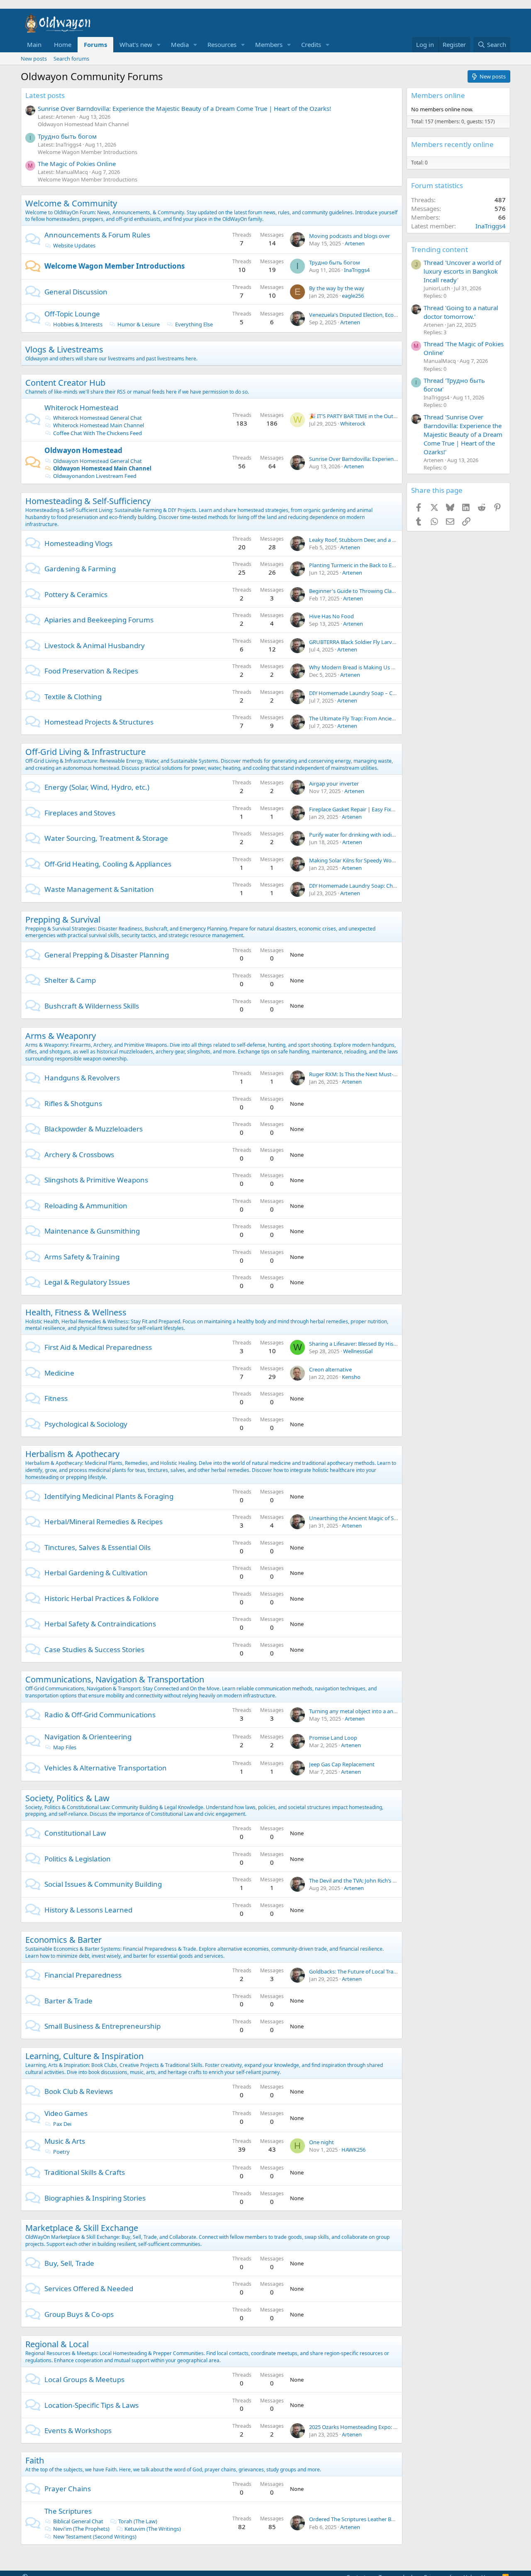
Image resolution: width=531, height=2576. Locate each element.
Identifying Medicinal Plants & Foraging (109, 1496)
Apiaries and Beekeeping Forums (99, 620)
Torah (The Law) (138, 2521)
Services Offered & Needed (89, 2288)
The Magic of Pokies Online (77, 164)
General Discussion (76, 292)
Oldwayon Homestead (83, 450)
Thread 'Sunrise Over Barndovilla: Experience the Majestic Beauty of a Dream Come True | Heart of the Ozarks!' (463, 434)
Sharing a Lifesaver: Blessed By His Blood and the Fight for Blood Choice (397, 1344)
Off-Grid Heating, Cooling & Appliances (108, 864)
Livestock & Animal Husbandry (95, 645)
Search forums (71, 59)
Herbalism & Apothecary (72, 1454)
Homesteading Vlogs (78, 543)
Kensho (351, 1377)
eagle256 (353, 296)
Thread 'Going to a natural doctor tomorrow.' (461, 312)
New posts (34, 59)
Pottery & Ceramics (76, 594)
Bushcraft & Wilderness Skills (92, 1006)
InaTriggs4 (357, 270)
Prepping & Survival (63, 919)
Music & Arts (65, 2141)
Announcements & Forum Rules (97, 235)
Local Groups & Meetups (84, 2379)
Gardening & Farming (80, 569)
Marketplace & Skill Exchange (82, 2228)
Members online (438, 95)
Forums (95, 44)
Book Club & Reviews (79, 2091)
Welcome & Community (71, 203)
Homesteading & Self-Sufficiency (88, 501)
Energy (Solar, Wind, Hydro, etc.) (97, 787)
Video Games (66, 2113)
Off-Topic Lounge (72, 314)
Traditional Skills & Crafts (85, 2172)
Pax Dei (62, 2124)
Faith (35, 2460)
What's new (136, 44)
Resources (222, 44)
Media (180, 44)
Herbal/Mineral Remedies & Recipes (104, 1522)
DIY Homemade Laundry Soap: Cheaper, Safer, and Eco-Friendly (386, 886)
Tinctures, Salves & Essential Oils (97, 1547)
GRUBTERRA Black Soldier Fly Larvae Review (363, 642)
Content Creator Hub (65, 383)
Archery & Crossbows (79, 1155)
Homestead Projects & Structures (99, 722)
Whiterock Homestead (81, 408)
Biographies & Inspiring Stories (95, 2198)
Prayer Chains (68, 2489)
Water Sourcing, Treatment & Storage (106, 838)
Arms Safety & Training (82, 1257)
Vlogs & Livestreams (64, 349)
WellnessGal (358, 1351)
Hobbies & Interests (78, 324)
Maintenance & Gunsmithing (92, 1231)
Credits (311, 44)
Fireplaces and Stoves (80, 813)
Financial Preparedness (83, 1975)
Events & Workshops (78, 2430)
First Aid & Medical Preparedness (98, 1347)
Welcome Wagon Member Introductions (88, 152)
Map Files (65, 1747)
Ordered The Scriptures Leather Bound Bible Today (371, 2519)
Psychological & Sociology (86, 1424)
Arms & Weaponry (61, 1036)
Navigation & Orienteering (88, 1737)
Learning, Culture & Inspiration (84, 2056)
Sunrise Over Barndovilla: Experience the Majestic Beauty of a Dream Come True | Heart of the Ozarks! (184, 108)
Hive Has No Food (331, 616)
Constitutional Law (75, 1833)
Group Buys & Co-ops (79, 2314)
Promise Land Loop (333, 1738)
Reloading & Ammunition (86, 1206)
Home (63, 44)
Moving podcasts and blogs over (350, 236)
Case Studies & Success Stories (94, 1649)
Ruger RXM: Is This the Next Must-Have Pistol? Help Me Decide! (387, 1074)
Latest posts (45, 95)
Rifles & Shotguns (73, 1103)
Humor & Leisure (139, 324)
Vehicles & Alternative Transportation (106, 1768)
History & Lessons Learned (88, 1910)
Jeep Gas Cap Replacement (342, 1764)
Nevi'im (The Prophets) (81, 2529)
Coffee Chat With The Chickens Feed (97, 433)
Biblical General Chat (78, 2521)
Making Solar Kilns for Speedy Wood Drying (363, 860)
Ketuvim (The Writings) (153, 2529)
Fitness (56, 1398)
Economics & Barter (63, 1940)
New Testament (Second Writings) (95, 2537)
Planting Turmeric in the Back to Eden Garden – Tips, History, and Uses (395, 565)
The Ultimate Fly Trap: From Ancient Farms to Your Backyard (383, 718)
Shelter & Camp (70, 980)
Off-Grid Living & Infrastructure (85, 752)
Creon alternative (330, 1369)
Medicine (59, 1373)
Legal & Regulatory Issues (87, 1282)
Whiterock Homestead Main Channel (99, 425)
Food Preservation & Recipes (91, 671)
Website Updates (74, 245)
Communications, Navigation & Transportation (115, 1679)
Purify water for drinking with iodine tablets (363, 835)
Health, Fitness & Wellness (76, 1312)
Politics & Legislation (78, 1859)
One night (322, 2142)
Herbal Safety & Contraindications (100, 1624)
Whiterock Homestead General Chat (97, 418)
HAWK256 (353, 2150)
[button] (159, 45)
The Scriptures (68, 2511)
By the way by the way (337, 288)
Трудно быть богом (67, 136)
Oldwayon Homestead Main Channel (83, 124)
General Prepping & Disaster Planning (107, 955)
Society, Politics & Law (67, 1798)
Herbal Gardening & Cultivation (96, 1573)
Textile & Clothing (73, 697)
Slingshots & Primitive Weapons (96, 1180)
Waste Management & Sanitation (99, 889)
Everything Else (194, 324)
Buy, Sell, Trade (69, 2263)
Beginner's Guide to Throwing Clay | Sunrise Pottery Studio (382, 591)
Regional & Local (57, 2344)
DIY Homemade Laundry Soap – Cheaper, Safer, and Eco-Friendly (388, 693)
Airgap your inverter (334, 784)
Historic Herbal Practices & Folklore (102, 1598)
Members (269, 44)
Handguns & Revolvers (82, 1078)
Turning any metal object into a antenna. (359, 1711)
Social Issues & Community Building (103, 1884)
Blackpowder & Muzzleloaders (94, 1129)
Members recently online (452, 144)
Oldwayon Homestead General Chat (97, 461)
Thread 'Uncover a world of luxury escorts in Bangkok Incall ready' (462, 271)
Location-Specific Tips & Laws (91, 2405)
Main (34, 44)
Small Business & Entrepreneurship (102, 2026)
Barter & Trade (68, 2001)
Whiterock (353, 424)
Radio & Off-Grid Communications (100, 1715)
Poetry (61, 2152)
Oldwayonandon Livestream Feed (95, 476)
